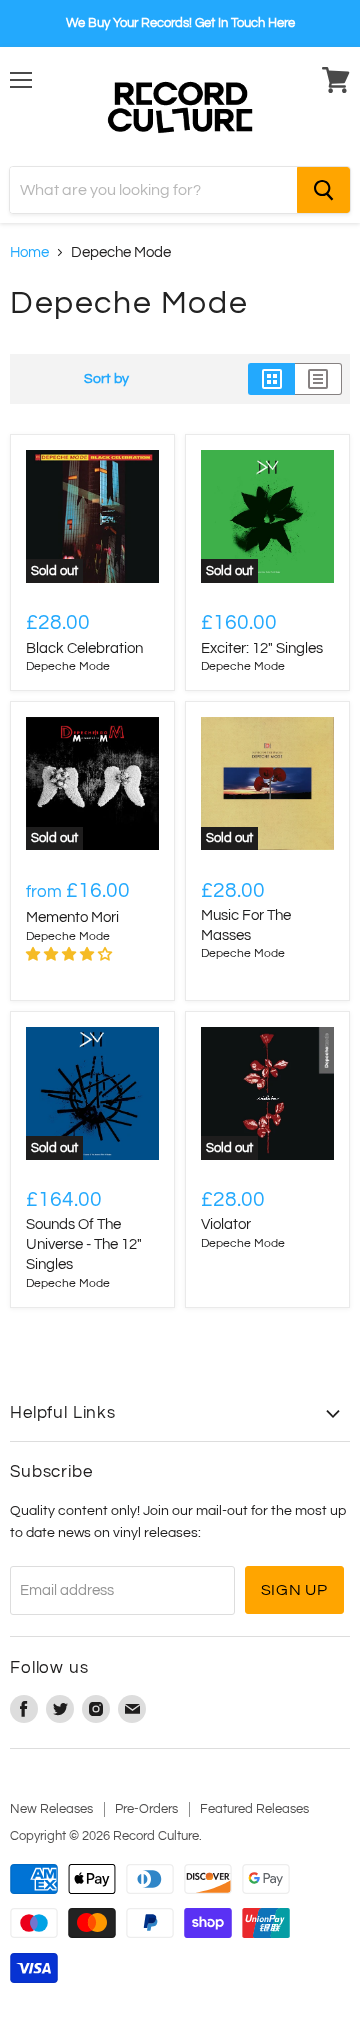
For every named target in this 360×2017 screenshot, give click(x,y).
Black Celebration (84, 648)
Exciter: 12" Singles (262, 648)
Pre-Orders (146, 1809)
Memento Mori (72, 917)
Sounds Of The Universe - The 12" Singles (84, 1244)
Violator (226, 1224)
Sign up (295, 1590)
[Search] (323, 190)
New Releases (51, 1809)
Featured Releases (254, 1809)
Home (29, 252)
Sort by (106, 378)
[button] (70, 954)
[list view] (318, 379)
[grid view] (271, 379)
